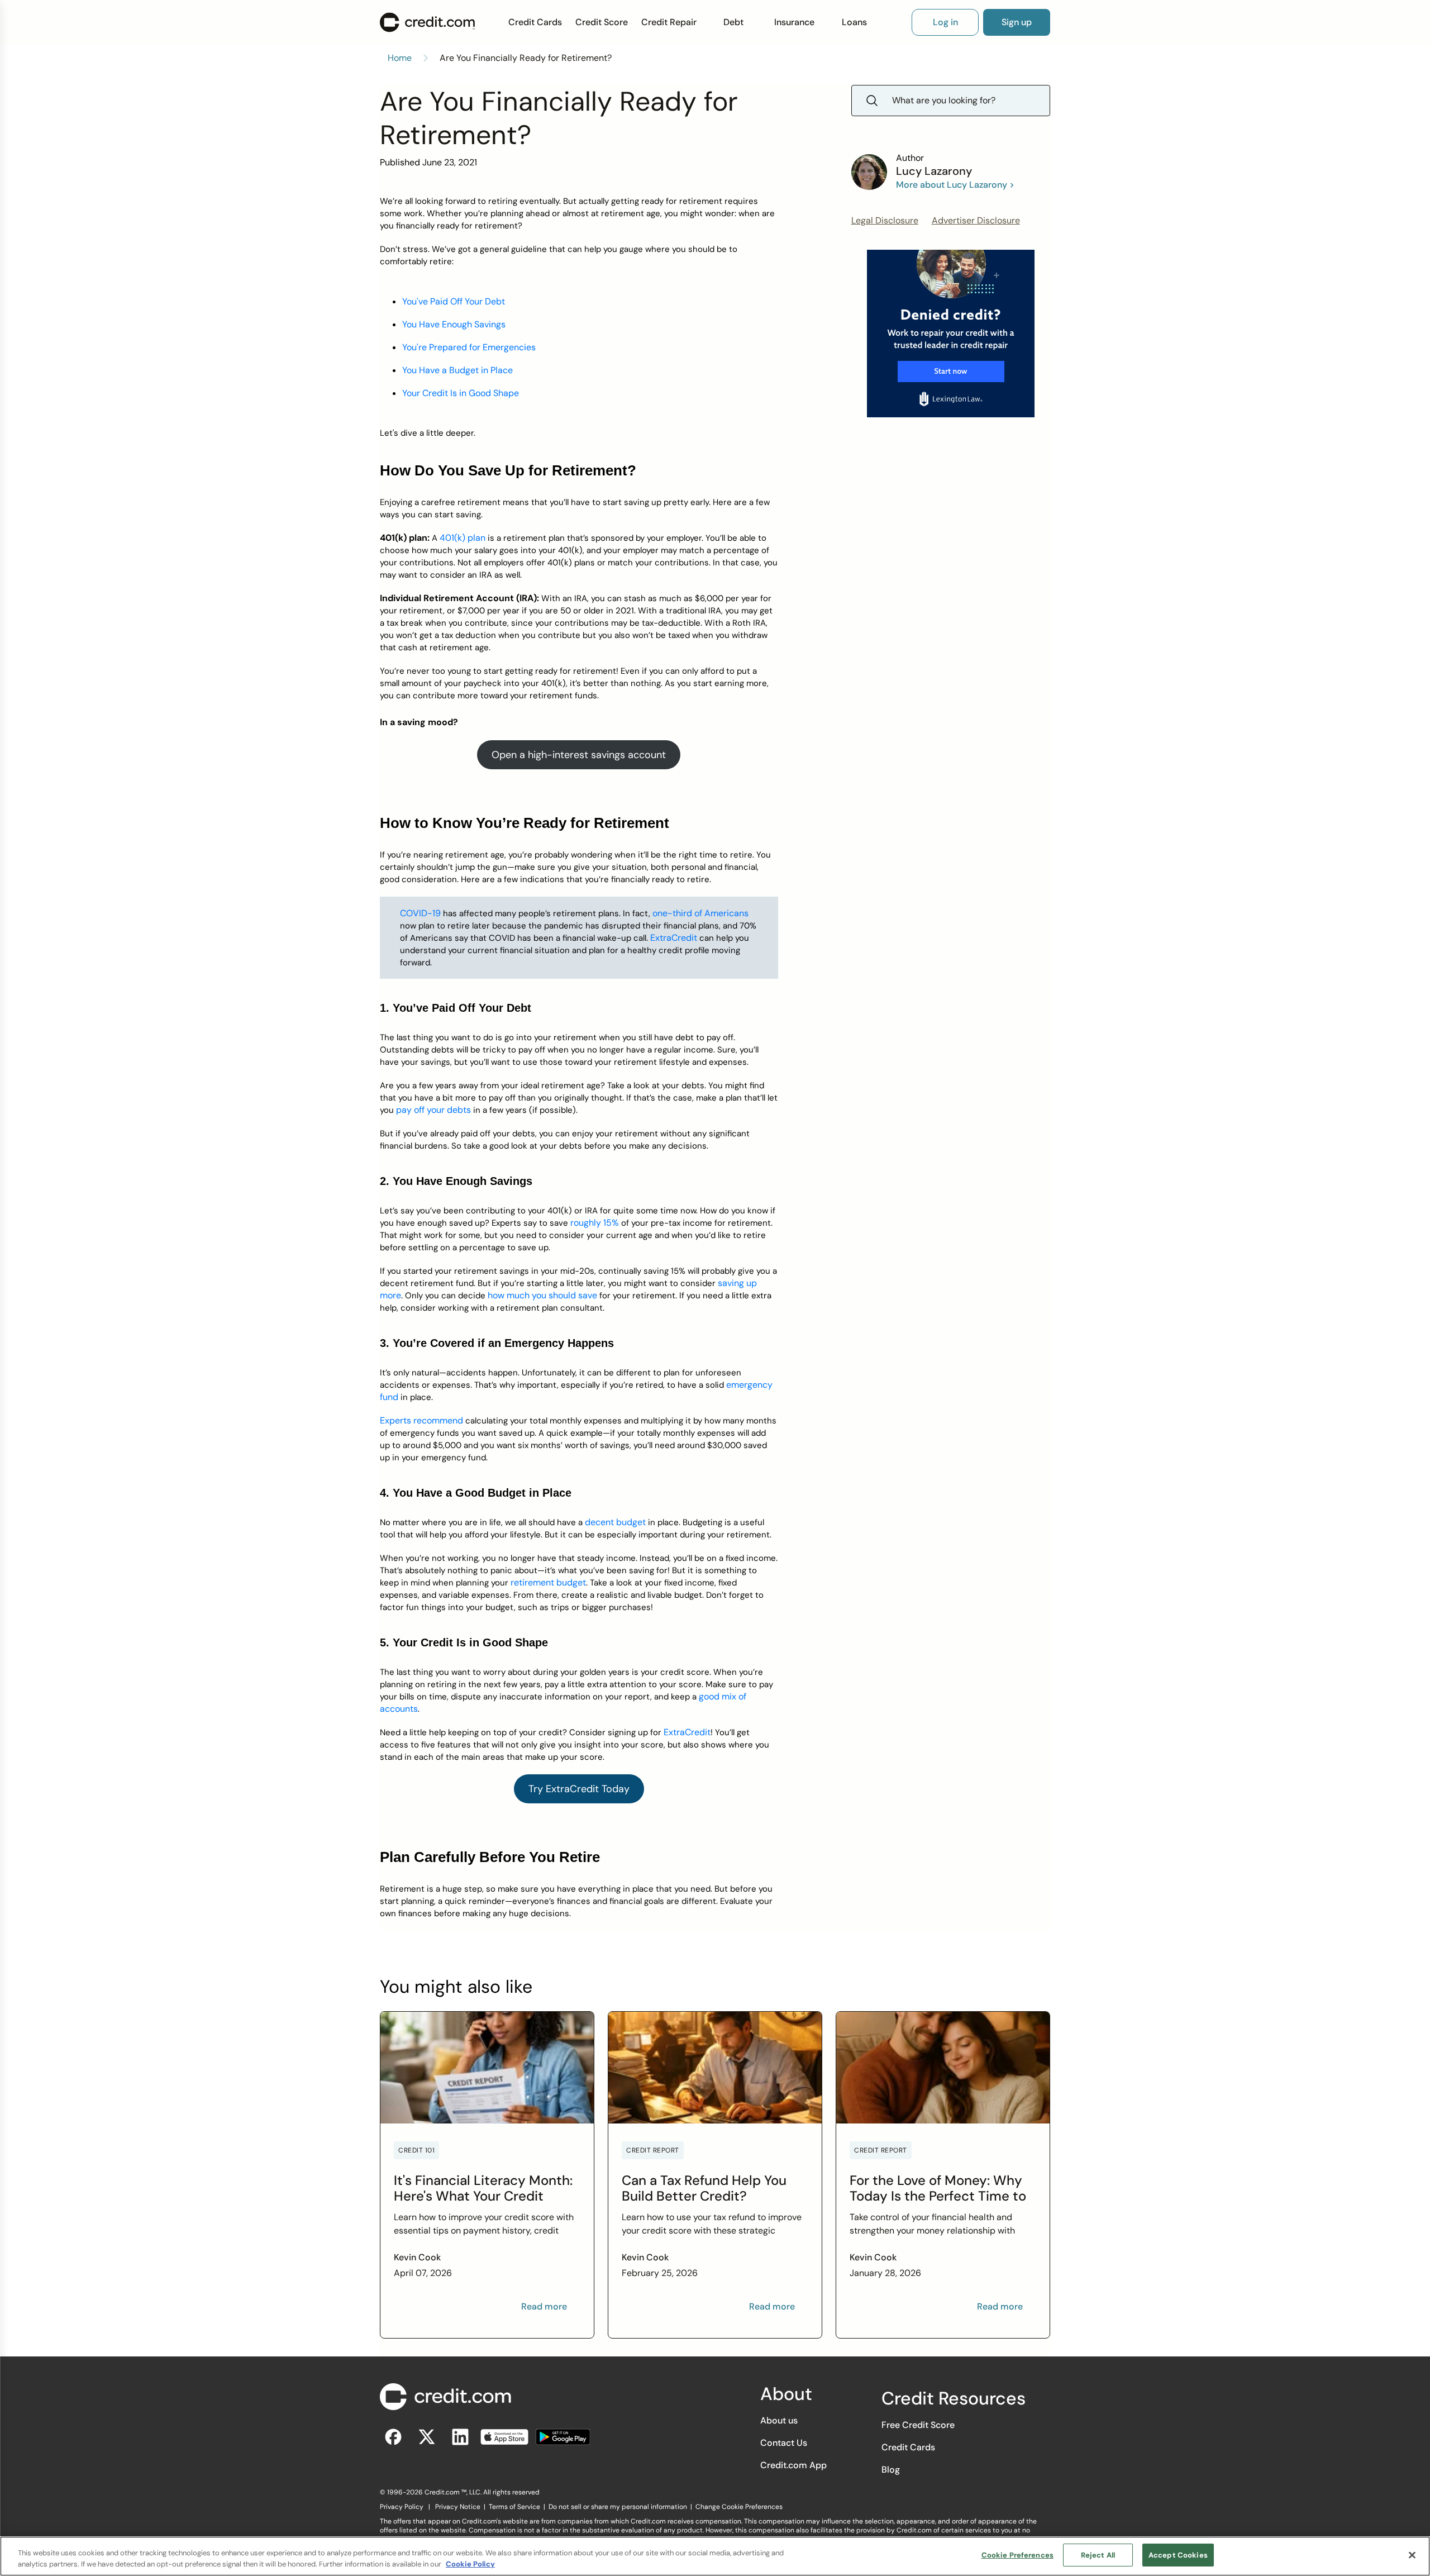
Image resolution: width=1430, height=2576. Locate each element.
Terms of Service (514, 2507)
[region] (715, 2556)
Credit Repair (669, 22)
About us (779, 2420)
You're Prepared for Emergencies (469, 347)
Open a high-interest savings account (579, 755)
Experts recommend (421, 1420)
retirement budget (548, 1582)
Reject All (1098, 2555)
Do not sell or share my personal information (618, 2507)
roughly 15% (595, 1223)
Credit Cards (535, 22)
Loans (854, 22)
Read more (544, 2306)
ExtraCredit (674, 938)
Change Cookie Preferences (739, 2507)
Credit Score (602, 22)
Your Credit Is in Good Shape (461, 393)
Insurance (794, 22)
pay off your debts (433, 1110)
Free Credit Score (918, 2425)
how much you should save (542, 1295)
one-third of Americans (700, 913)
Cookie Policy (470, 2564)
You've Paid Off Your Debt (454, 301)
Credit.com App (793, 2465)
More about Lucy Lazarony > (955, 185)
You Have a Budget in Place (457, 370)
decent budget (615, 1522)
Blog (891, 2470)
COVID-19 (420, 913)
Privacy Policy (402, 2507)
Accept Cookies (1178, 2555)
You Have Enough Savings (454, 324)
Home (400, 58)
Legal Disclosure (885, 220)
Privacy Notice (458, 2507)
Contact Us (784, 2443)
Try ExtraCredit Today (579, 1789)
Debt (733, 22)
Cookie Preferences (1017, 2555)
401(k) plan (463, 538)
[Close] (1412, 2555)
